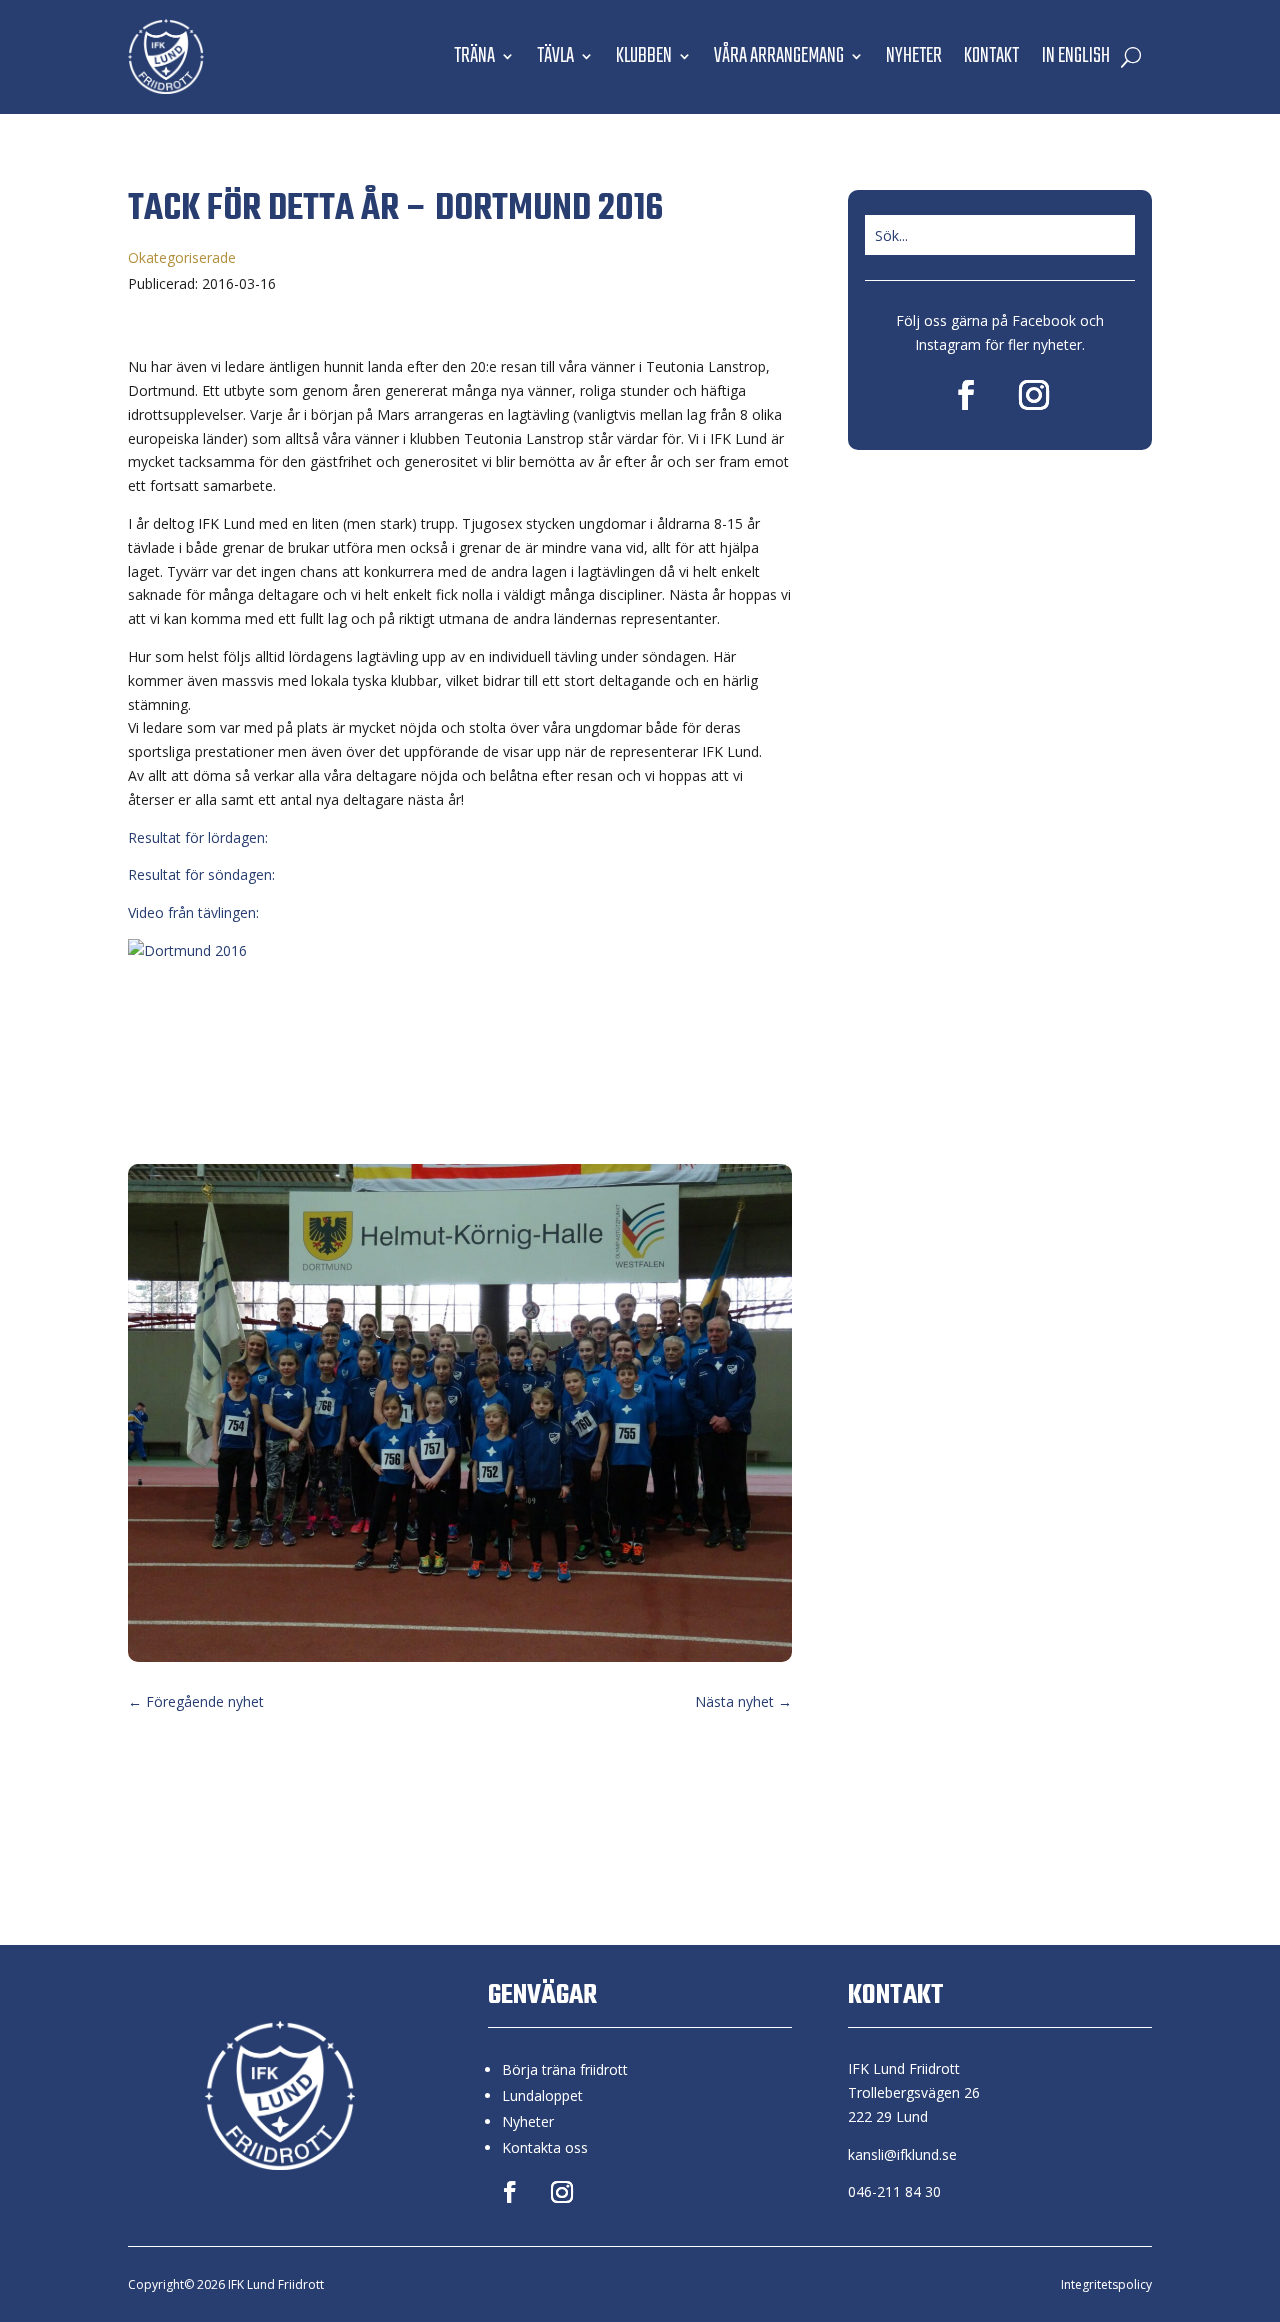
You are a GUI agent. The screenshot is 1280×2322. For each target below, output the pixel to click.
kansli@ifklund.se (902, 2154)
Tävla (555, 56)
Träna (474, 56)
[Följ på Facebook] (966, 395)
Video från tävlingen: (193, 912)
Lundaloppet (542, 2095)
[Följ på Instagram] (1034, 395)
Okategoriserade (182, 257)
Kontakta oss (545, 2147)
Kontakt (991, 56)
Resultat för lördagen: (198, 837)
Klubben (644, 56)
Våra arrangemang (779, 56)
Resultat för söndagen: (201, 874)
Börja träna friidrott (565, 2069)
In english (1075, 56)
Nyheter (914, 56)
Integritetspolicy (1106, 2284)
